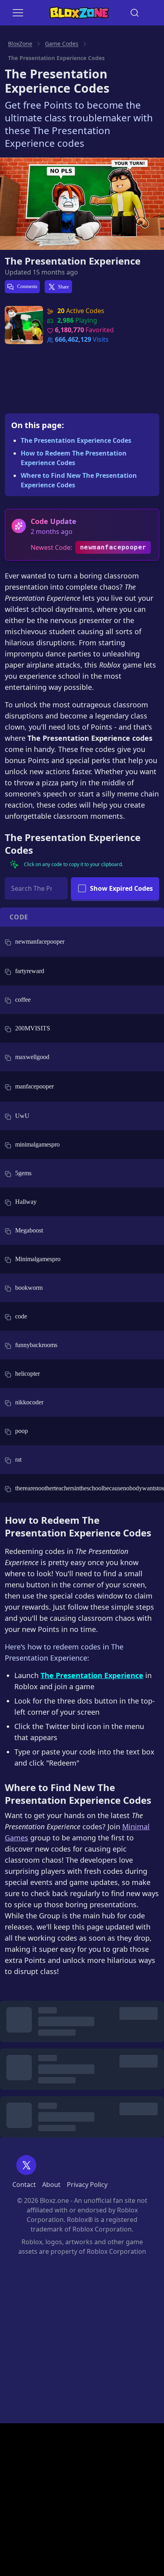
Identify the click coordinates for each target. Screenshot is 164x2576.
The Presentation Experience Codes (76, 440)
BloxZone (20, 44)
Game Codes (62, 44)
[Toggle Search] (135, 13)
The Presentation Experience (73, 261)
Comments (27, 286)
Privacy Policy (87, 2185)
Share (63, 287)
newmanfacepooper (113, 547)
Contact (24, 2185)
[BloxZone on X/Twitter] (26, 2165)
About (51, 2185)
